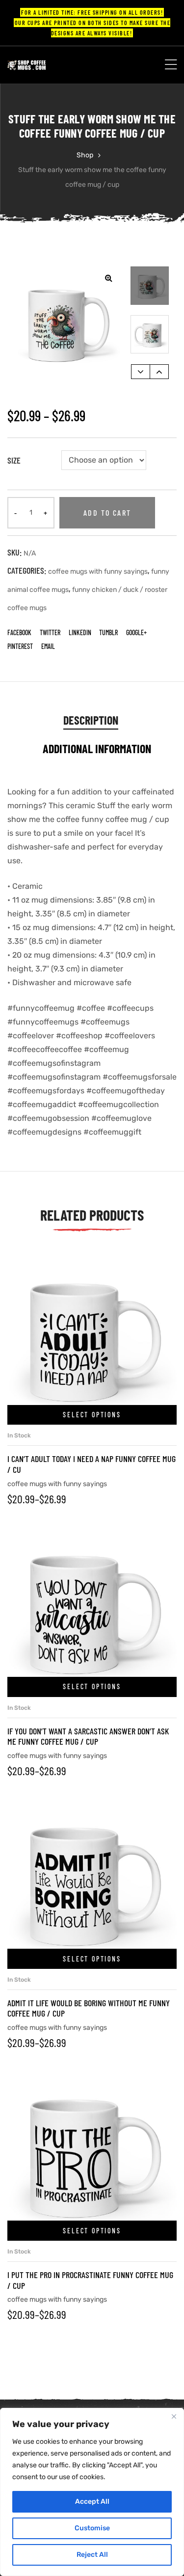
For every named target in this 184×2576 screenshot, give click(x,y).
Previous (141, 372)
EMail (48, 646)
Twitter (50, 632)
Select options (92, 1415)
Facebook (19, 632)
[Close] (174, 2416)
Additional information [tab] (97, 748)
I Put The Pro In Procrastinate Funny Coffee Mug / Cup (90, 2280)
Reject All (92, 2555)
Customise (92, 2528)
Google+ (136, 632)
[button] (108, 278)
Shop (85, 155)
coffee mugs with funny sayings (98, 571)
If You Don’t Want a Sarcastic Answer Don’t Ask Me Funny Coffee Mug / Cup (88, 1736)
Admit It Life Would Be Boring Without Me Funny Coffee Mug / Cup (89, 2008)
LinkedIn (80, 632)
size (14, 460)
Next (159, 372)
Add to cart (107, 512)
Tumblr (108, 632)
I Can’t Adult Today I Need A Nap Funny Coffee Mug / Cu (92, 1464)
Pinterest (20, 646)
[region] (92, 2492)
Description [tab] (91, 720)
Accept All (92, 2502)
